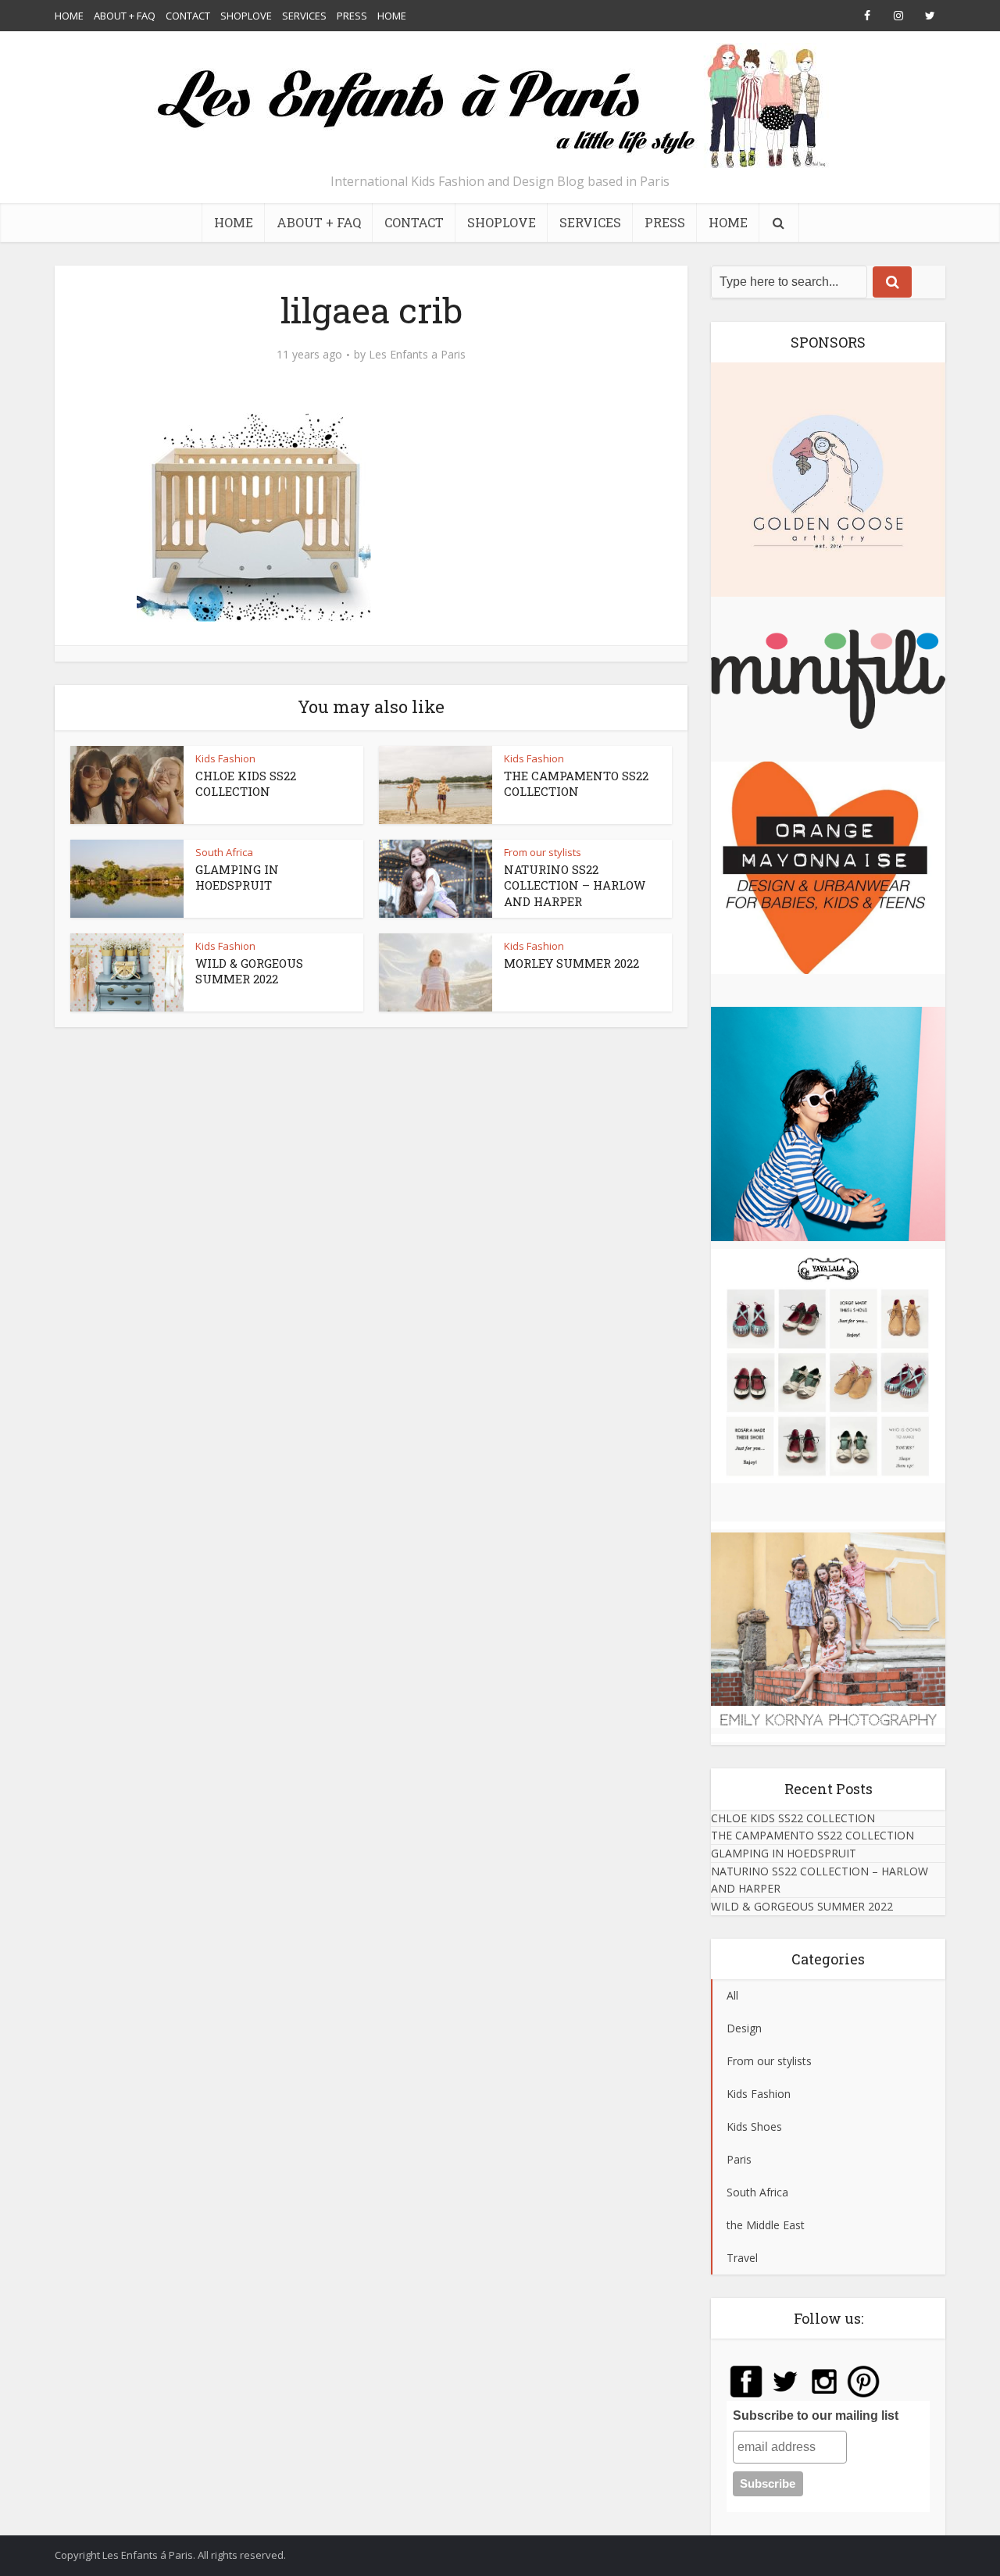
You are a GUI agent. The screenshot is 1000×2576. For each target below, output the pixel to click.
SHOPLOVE (246, 16)
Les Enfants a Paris (417, 355)
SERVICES (304, 16)
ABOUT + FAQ (125, 16)
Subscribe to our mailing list (816, 2415)
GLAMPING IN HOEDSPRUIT (237, 877)
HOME (69, 16)
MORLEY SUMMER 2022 (571, 963)
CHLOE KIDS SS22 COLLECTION (246, 783)
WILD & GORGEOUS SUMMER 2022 (249, 971)
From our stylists (543, 852)
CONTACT (188, 16)
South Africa (224, 852)
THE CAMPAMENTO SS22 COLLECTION (576, 783)
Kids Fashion (225, 758)
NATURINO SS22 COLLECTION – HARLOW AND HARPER (575, 885)
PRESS (352, 16)
